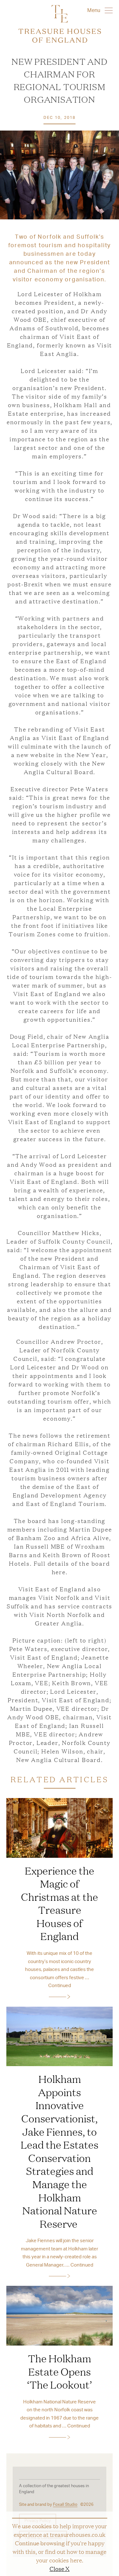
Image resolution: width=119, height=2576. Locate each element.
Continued (60, 1985)
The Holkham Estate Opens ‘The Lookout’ (60, 2371)
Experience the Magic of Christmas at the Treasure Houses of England (60, 1903)
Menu (94, 10)
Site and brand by (48, 2504)
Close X (60, 2568)
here (76, 2560)
